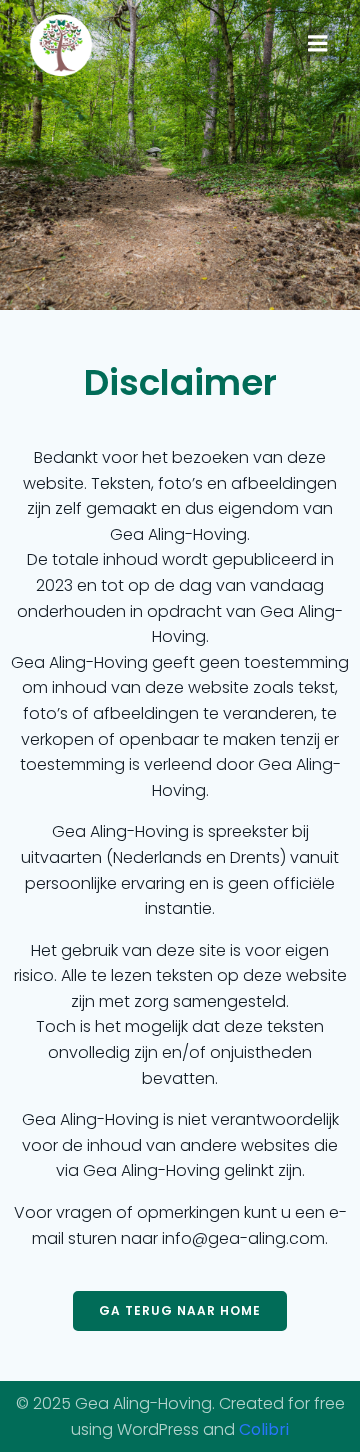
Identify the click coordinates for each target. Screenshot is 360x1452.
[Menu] (318, 44)
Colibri (264, 1429)
